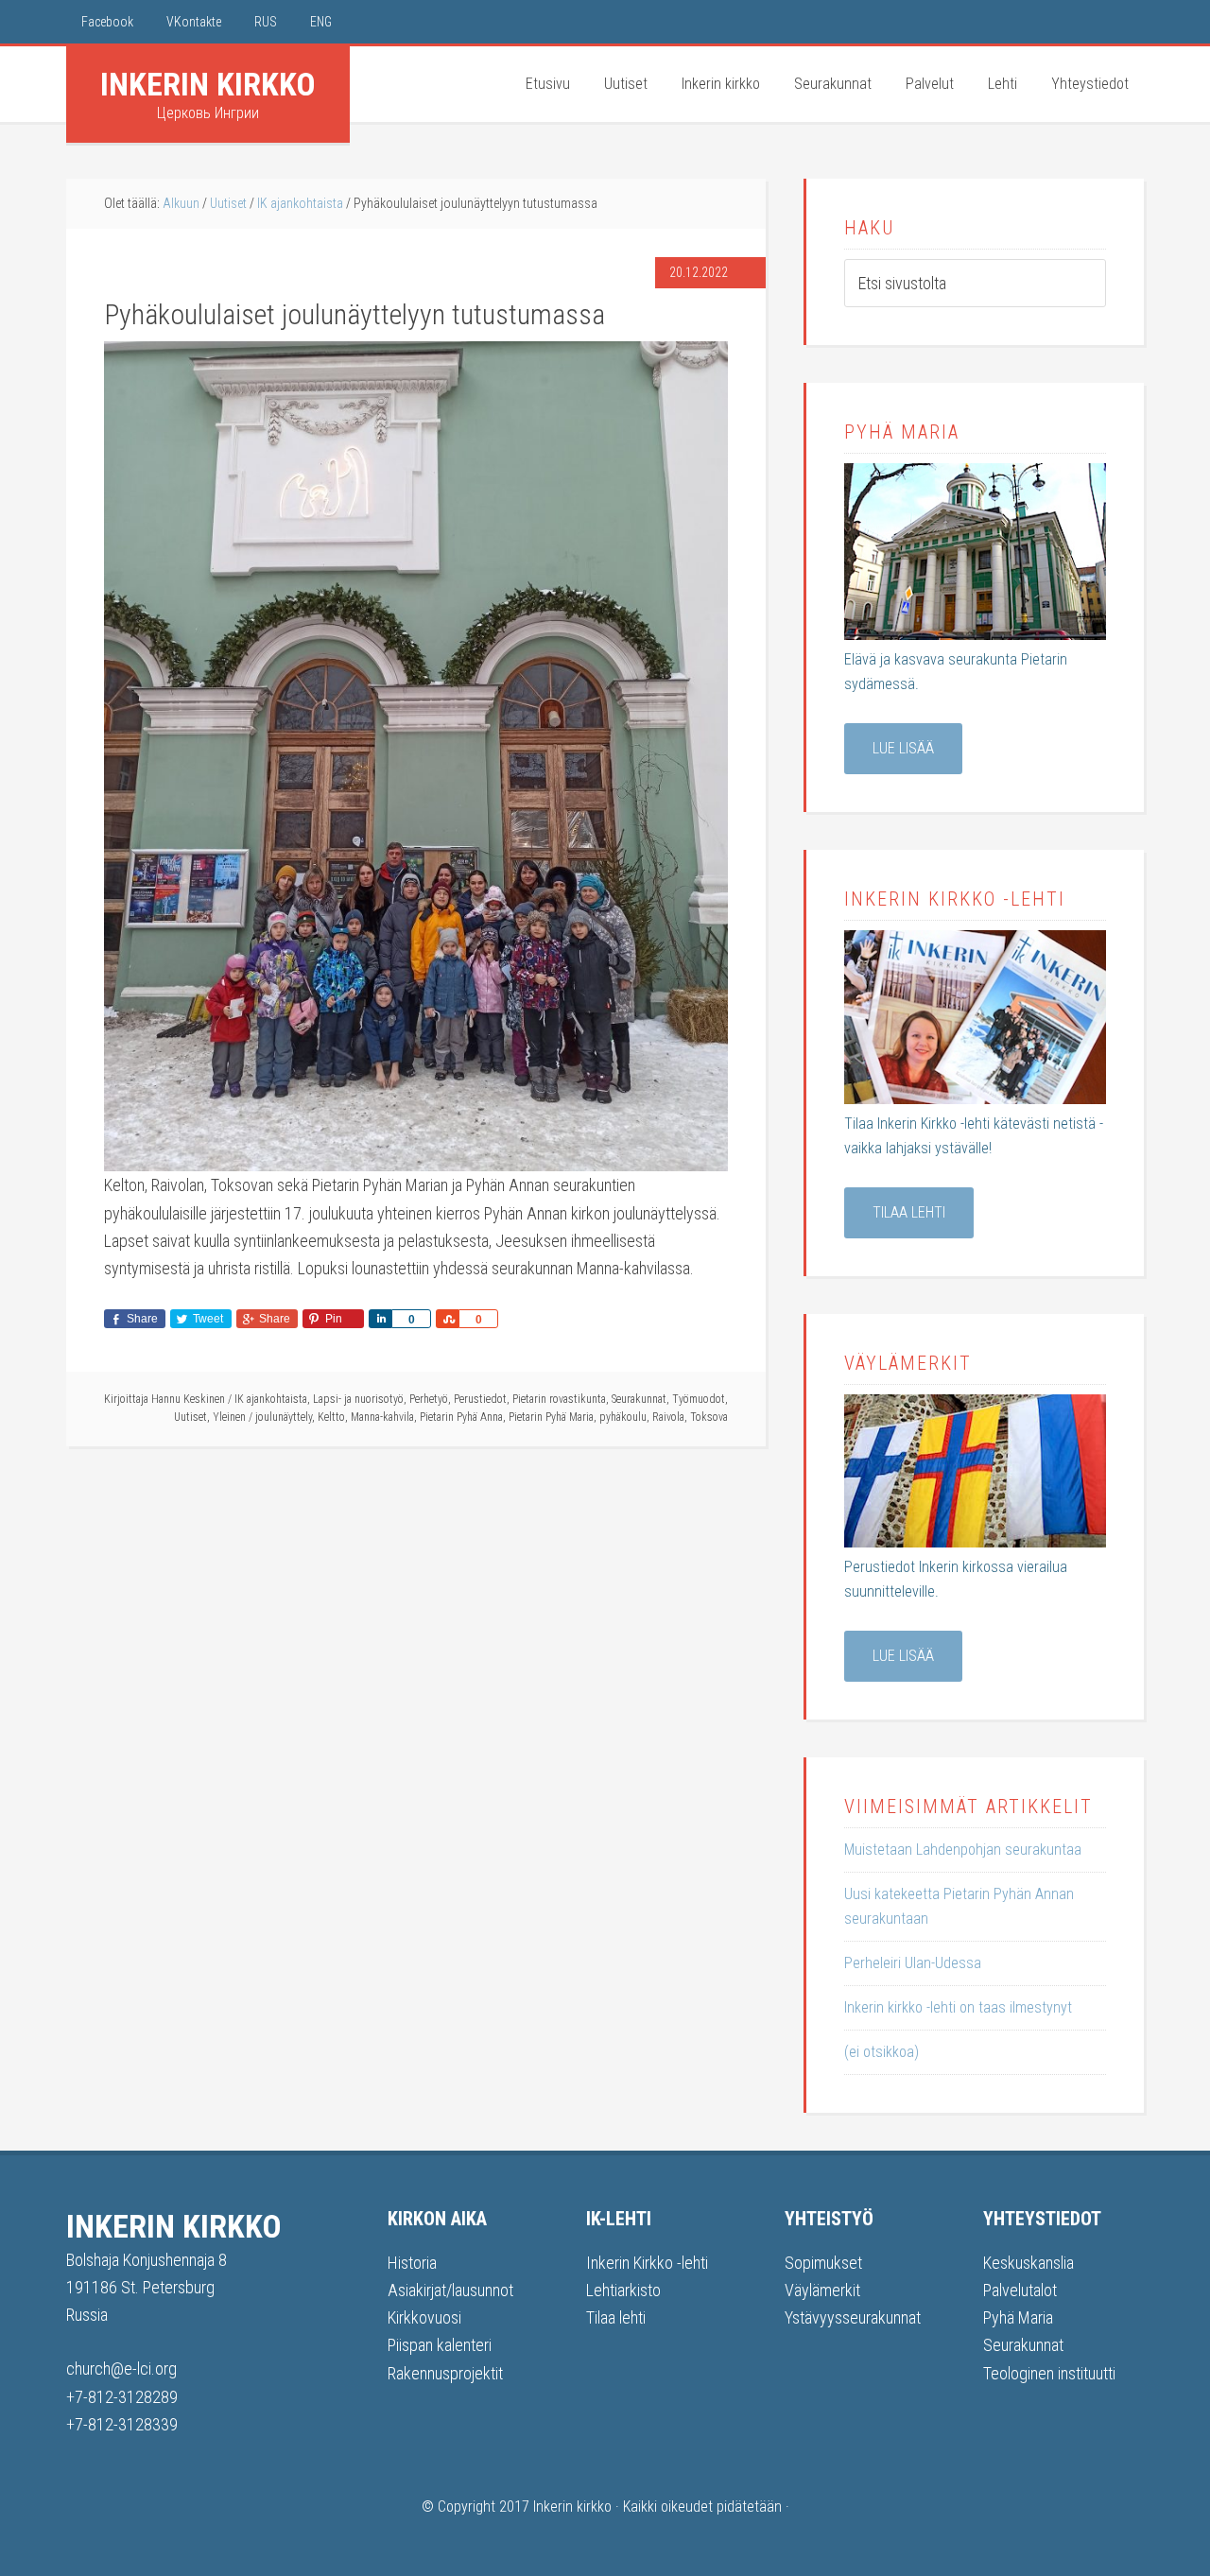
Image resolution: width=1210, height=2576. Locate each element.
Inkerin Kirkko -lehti (647, 2263)
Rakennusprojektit (445, 2373)
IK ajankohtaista (271, 1399)
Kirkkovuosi (424, 2317)
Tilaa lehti (909, 1212)
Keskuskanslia (1028, 2263)
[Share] (380, 1319)
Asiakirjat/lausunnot (450, 2290)
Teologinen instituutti (1049, 2373)
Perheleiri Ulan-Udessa (913, 1963)
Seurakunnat (639, 1399)
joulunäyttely (284, 1417)
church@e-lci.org (121, 2369)
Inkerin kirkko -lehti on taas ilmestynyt (958, 2007)
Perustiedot (480, 1399)
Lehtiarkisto (623, 2290)
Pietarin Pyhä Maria (551, 1417)
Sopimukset (823, 2263)
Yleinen (229, 1417)
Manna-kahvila (382, 1417)
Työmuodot (699, 1399)
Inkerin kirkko (208, 84)
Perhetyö (429, 1399)
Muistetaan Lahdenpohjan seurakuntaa (963, 1850)
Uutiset (190, 1417)
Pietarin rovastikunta (559, 1399)
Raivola (668, 1417)
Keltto (331, 1417)
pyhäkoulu (623, 1417)
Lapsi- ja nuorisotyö (358, 1399)
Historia (412, 2263)
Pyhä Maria (1018, 2317)
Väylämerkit (822, 2290)
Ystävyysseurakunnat (853, 2317)
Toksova (709, 1417)
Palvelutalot (1020, 2290)
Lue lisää (903, 748)
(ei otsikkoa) (882, 2052)
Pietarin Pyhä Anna (461, 1417)
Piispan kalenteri (440, 2345)
